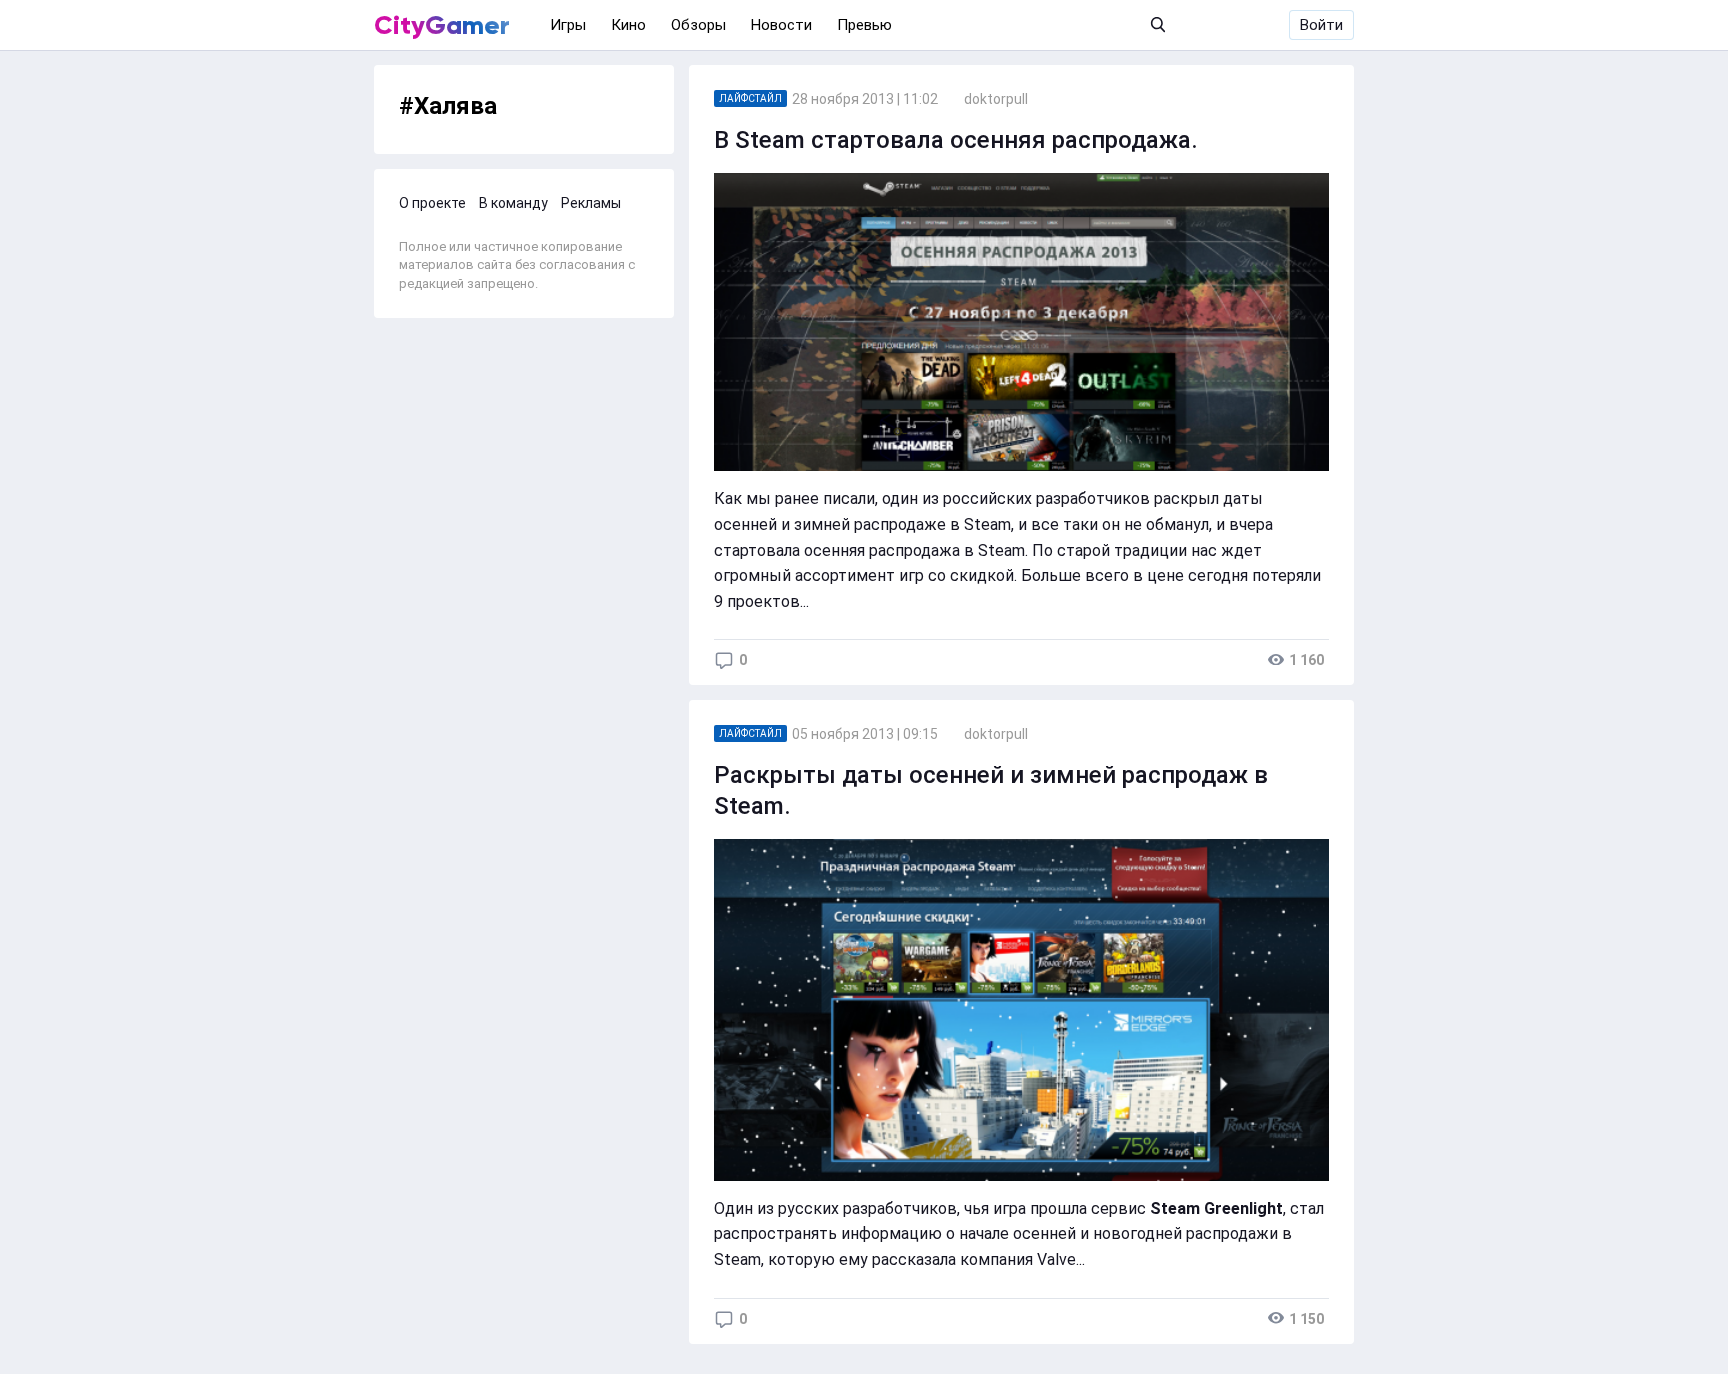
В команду (513, 203)
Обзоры (698, 25)
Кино (628, 25)
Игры (568, 25)
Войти (1321, 25)
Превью (864, 25)
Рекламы (591, 203)
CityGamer (442, 25)
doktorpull (996, 99)
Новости (781, 25)
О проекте (432, 203)
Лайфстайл (750, 98)
